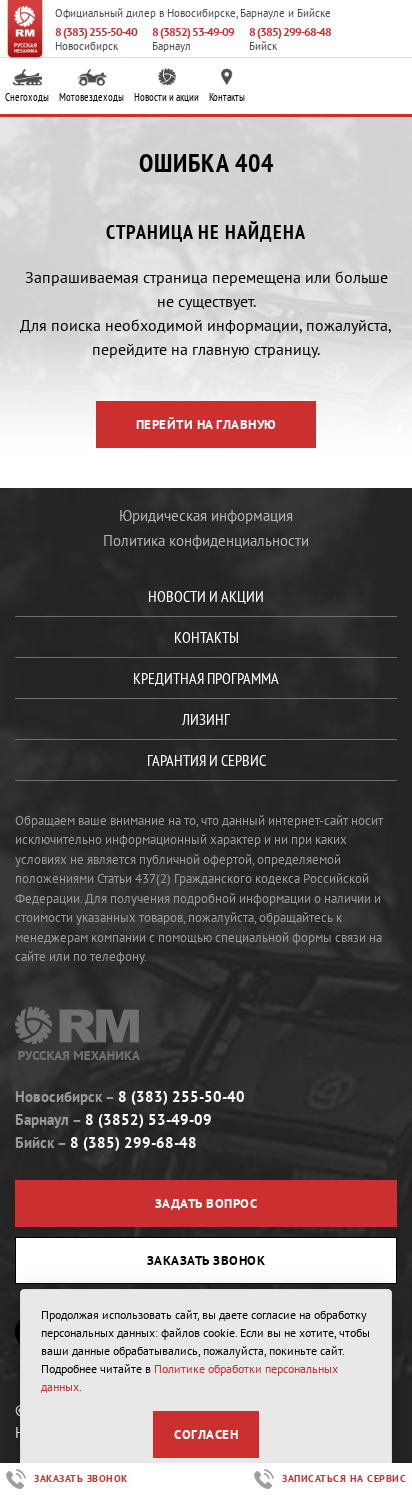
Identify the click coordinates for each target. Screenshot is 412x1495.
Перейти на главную (206, 424)
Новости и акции (166, 97)
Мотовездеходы (91, 97)
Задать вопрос (206, 1203)
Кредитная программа (206, 678)
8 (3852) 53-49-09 (193, 31)
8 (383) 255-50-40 (96, 31)
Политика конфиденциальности (206, 540)
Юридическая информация (206, 515)
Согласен (206, 1434)
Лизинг (206, 719)
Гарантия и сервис (206, 760)
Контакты (227, 97)
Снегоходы (27, 97)
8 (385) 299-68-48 (290, 31)
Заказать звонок (206, 1260)
